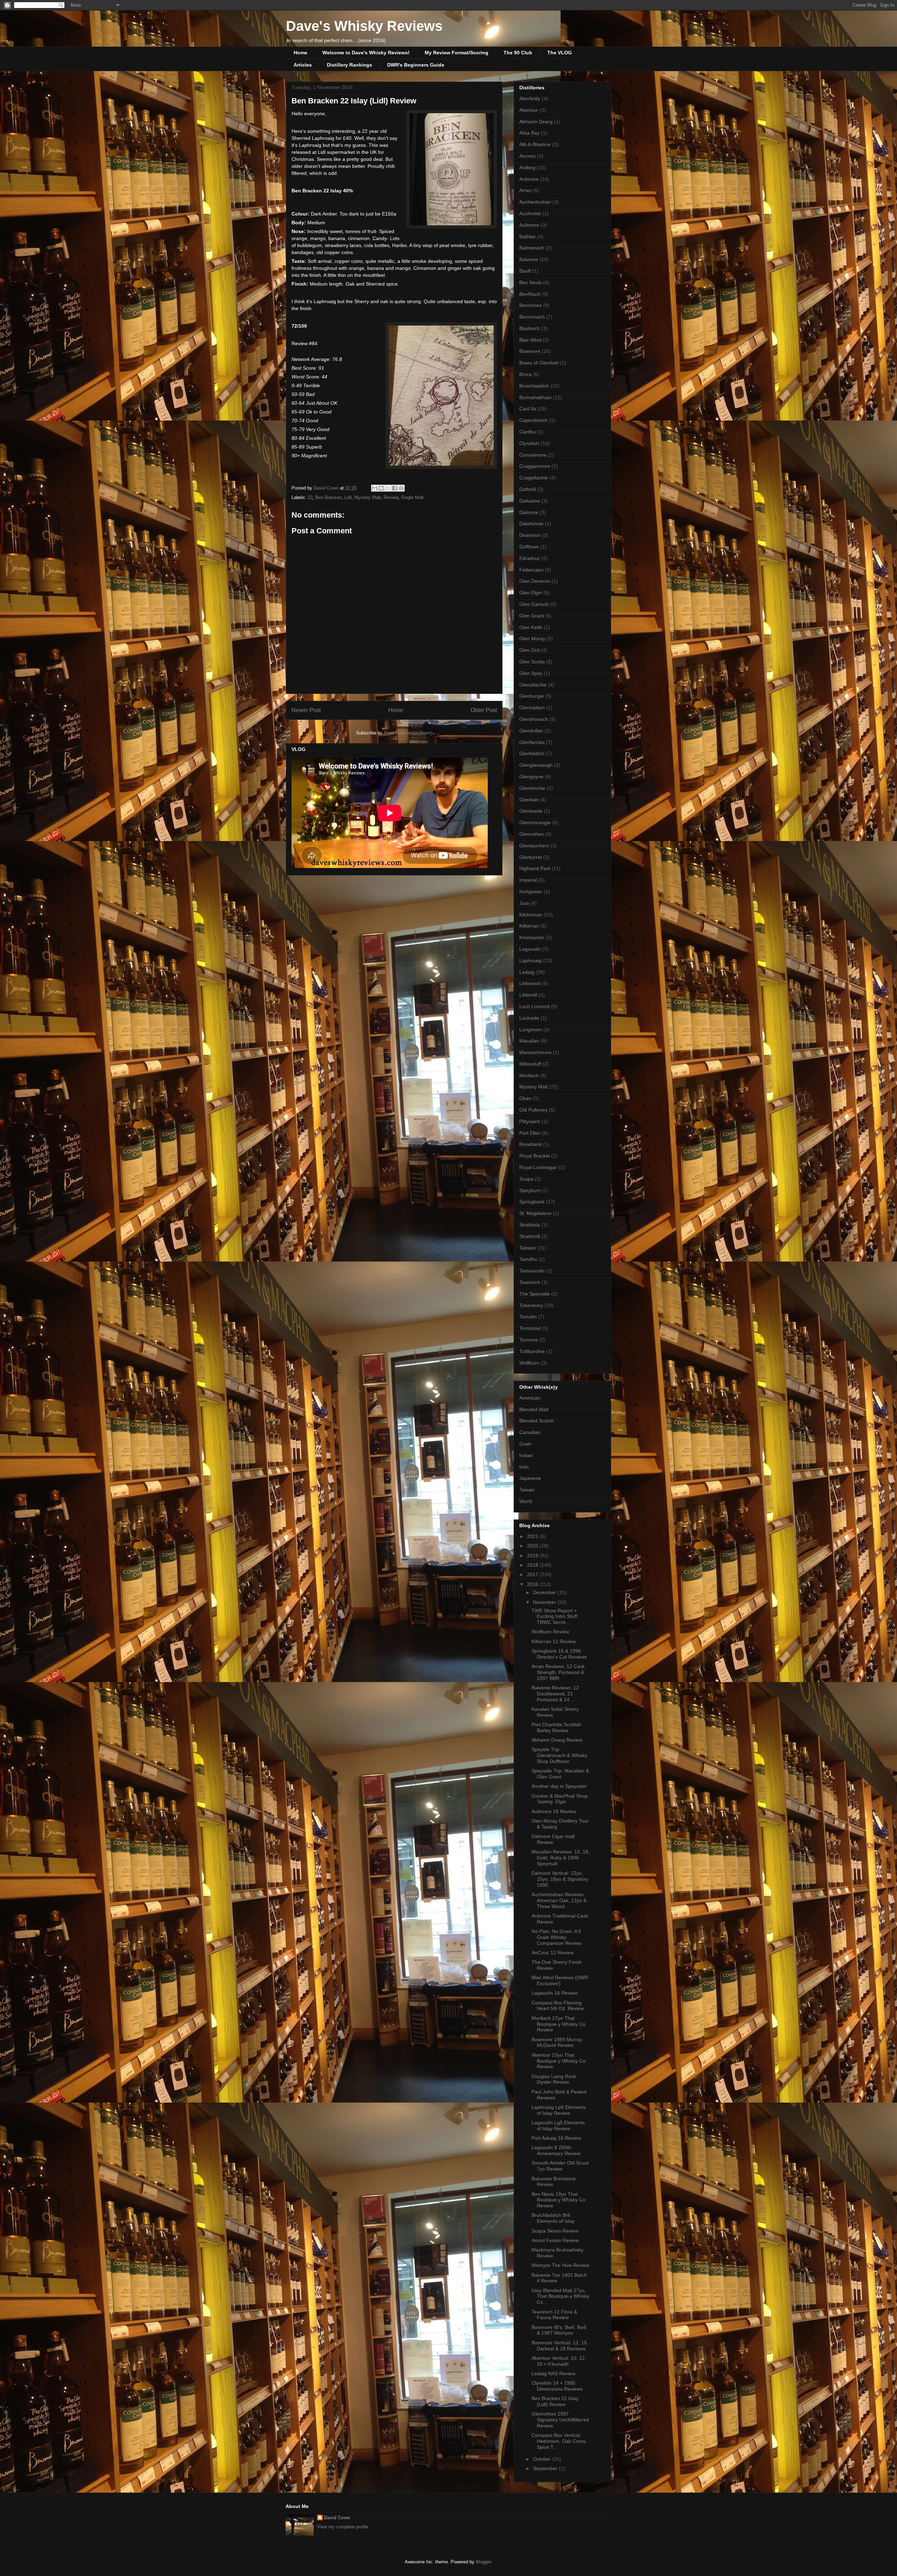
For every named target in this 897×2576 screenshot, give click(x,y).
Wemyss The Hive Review (560, 2265)
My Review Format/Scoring (457, 53)
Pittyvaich (530, 1121)
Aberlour (529, 110)
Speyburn (530, 1190)
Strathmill (530, 1236)
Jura (524, 903)
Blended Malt (534, 1409)
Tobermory (531, 1305)
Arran (525, 190)
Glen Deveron (535, 581)
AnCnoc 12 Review (553, 1953)
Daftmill (528, 489)
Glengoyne (531, 777)
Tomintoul (530, 1328)
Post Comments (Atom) (408, 733)
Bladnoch (530, 328)
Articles (303, 65)
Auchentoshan (535, 202)
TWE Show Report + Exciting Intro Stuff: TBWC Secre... (555, 1617)
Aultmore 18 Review (554, 1811)
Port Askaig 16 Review (556, 2138)
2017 (533, 1574)
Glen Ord (529, 650)
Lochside (529, 1018)
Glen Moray (532, 638)
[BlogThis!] (381, 488)
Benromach (532, 317)
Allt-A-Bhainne (535, 144)
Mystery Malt (368, 497)
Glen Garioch (534, 604)
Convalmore (533, 455)
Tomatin (528, 1317)
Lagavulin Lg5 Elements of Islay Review (558, 2126)
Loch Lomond (535, 1006)
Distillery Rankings (350, 65)
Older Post (484, 710)
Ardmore (529, 179)
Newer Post (306, 710)
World (526, 1501)
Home (300, 53)
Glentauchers (534, 846)
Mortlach (529, 1075)
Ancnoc (528, 156)
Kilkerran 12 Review (554, 1641)
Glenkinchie (532, 788)
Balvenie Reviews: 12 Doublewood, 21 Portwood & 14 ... (555, 1694)
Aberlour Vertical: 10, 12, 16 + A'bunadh (559, 2361)
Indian (526, 1455)
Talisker (528, 1248)
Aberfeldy (530, 98)
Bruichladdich (534, 386)
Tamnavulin (532, 1271)
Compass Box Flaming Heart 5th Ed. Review (558, 2006)
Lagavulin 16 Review (554, 1993)
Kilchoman (531, 915)
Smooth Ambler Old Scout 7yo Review (560, 2166)
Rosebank (530, 1144)
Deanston (530, 535)
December (545, 1592)
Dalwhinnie (531, 524)
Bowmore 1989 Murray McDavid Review (557, 2042)
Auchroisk (530, 213)
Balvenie (529, 259)
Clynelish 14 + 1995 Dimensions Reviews (557, 2386)
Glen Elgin (531, 593)
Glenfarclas (532, 742)
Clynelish (529, 443)
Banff (525, 271)
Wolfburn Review (550, 1632)
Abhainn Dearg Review (557, 1740)
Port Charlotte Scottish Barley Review (556, 1727)
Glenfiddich (532, 753)
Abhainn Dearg (536, 122)
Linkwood (530, 983)
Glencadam (532, 708)
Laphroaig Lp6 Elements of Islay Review (559, 2110)
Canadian (530, 1432)
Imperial (528, 880)
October (543, 2459)
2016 (533, 1584)
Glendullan (531, 731)
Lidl (348, 497)
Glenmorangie (535, 822)
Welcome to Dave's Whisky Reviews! (366, 53)
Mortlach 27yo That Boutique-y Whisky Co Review (559, 2024)
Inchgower (531, 891)
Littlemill (528, 995)
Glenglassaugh (536, 765)
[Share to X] (388, 488)
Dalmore (529, 512)
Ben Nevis (530, 282)
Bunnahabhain (535, 397)
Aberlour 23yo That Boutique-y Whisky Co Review (559, 2061)
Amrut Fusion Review (555, 2240)
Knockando (532, 937)
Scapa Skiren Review (555, 2231)
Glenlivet (529, 800)
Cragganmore (535, 466)
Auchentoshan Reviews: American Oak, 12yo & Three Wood (559, 1900)
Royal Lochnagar (538, 1167)
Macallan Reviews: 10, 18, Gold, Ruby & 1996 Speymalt (561, 1858)
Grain (525, 1444)
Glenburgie (532, 696)
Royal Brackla (535, 1156)
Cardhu (528, 432)
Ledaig (527, 972)
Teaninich (530, 1282)
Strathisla (530, 1225)
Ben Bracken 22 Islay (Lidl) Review (555, 2401)
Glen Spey (531, 673)
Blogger (483, 2562)
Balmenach (532, 248)
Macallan (529, 1041)
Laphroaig (530, 961)
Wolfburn (529, 1363)
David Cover (337, 2518)
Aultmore (529, 225)
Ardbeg (527, 168)
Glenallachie (533, 685)
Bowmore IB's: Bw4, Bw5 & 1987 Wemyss (559, 2330)
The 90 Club (518, 53)
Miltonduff (530, 1064)
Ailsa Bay (529, 133)
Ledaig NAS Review (553, 2373)
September (546, 2468)
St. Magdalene (535, 1213)
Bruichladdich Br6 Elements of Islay (553, 2218)
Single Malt (412, 497)
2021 (533, 1536)
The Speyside (535, 1294)
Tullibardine (532, 1351)
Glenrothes (532, 834)
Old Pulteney (533, 1110)
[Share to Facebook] (395, 488)
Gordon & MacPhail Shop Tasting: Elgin (560, 1799)
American (530, 1398)
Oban (525, 1098)
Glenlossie (531, 811)
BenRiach (530, 294)
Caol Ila (528, 409)
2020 (533, 1546)
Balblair (528, 237)
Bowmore (530, 351)
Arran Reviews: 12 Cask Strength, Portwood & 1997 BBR (558, 1672)
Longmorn (531, 1030)
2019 (533, 1556)
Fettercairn (531, 570)
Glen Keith (531, 627)
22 (310, 497)
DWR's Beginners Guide (416, 65)
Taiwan (527, 1490)
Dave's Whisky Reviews (364, 26)
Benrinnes (530, 305)
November (545, 1602)
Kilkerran (529, 926)
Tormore (529, 1340)
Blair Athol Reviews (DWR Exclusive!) (560, 1980)
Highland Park (535, 868)
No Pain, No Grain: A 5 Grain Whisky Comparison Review (556, 1937)
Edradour (530, 558)
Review (391, 497)
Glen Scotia (532, 662)
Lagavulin (530, 949)
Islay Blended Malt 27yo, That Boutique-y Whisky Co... (560, 2296)
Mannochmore (535, 1052)
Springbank (532, 1202)
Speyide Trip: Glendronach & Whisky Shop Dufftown (559, 1755)
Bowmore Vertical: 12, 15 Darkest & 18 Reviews (559, 2346)
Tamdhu (528, 1259)
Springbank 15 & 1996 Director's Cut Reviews (559, 1654)
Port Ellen (530, 1133)
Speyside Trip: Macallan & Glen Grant (560, 1774)
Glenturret (530, 857)
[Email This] (375, 488)
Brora (525, 374)
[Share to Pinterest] (401, 488)
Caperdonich (533, 420)
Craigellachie (534, 478)
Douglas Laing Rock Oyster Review (554, 2079)
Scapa (526, 1179)
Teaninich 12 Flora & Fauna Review (554, 2315)
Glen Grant (532, 616)
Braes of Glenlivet (539, 363)
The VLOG (560, 53)
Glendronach (534, 719)
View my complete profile (343, 2527)
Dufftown (529, 547)
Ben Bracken (328, 497)
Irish (524, 1467)
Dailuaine (530, 501)
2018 (533, 1565)
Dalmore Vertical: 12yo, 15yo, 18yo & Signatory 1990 (560, 1879)
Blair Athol (530, 340)
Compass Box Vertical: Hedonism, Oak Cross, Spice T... (559, 2441)
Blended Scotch (537, 1421)
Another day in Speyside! (559, 1786)
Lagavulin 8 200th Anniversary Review (556, 2150)
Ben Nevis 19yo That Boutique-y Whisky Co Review (559, 2200)
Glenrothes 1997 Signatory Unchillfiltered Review (560, 2420)
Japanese (530, 1478)
